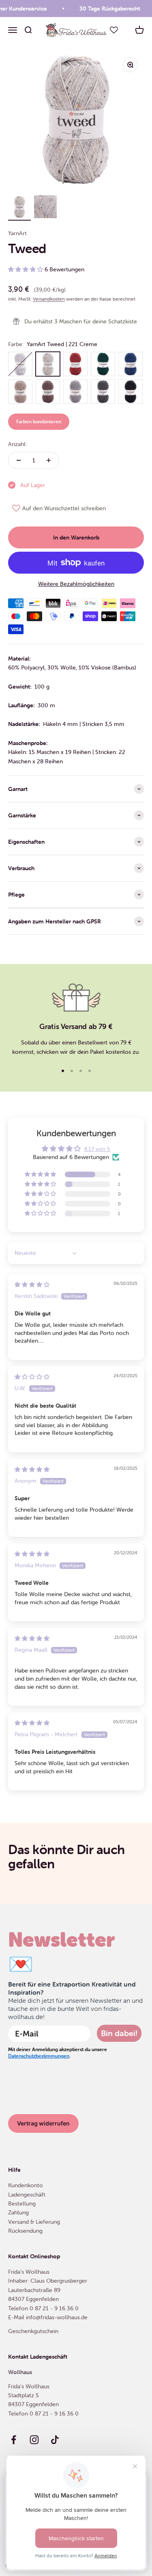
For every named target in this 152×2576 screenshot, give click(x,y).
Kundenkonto (26, 2185)
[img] (32, 1285)
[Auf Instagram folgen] (34, 2440)
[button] (26, 269)
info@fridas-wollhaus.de (57, 2317)
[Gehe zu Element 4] (19, 208)
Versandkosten (49, 299)
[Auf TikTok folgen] (55, 2440)
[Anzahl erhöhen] (49, 460)
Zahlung (18, 2212)
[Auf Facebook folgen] (14, 2440)
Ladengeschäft (27, 2195)
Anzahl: (17, 444)
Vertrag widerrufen (43, 2123)
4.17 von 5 (97, 1149)
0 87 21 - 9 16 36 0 (54, 2308)
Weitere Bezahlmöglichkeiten (76, 584)
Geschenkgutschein (33, 2331)
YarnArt (17, 233)
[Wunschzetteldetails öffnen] (114, 30)
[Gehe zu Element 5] (45, 208)
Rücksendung (25, 2231)
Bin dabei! (119, 2033)
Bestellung (22, 2203)
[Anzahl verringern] (19, 460)
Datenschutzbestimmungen (39, 2056)
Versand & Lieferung (34, 2222)
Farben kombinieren (39, 421)
